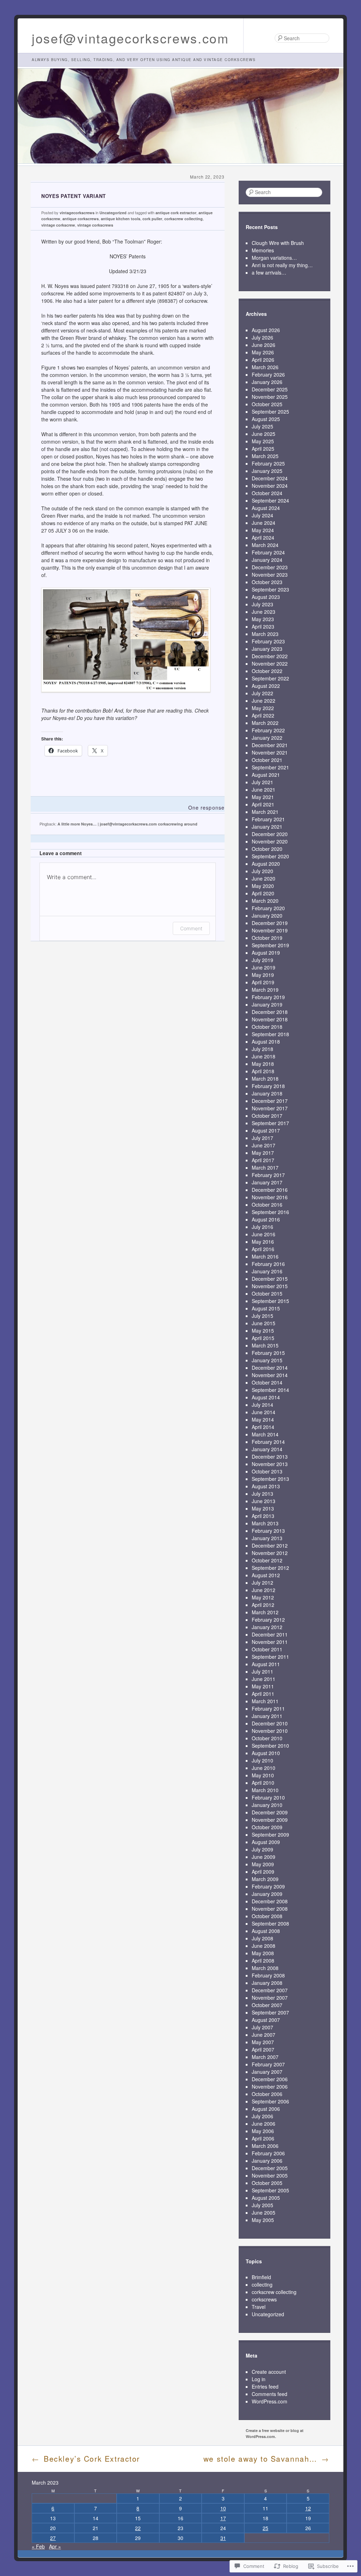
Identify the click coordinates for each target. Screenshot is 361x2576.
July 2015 (262, 1316)
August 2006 (266, 2109)
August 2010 (266, 1753)
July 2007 (262, 2027)
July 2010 (262, 1760)
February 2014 (268, 1442)
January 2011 (267, 1716)
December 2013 (270, 1457)
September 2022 (270, 678)
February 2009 (268, 1886)
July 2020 (262, 871)
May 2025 (263, 441)
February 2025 (268, 463)
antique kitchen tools (121, 219)
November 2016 (270, 1197)
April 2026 (263, 360)
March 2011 (265, 1701)
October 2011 (267, 1649)
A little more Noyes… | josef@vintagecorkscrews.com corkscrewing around (127, 824)
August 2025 (266, 419)
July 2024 (262, 515)
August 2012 (266, 1575)
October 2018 (267, 1027)
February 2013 (268, 1531)
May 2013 (263, 1508)
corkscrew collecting (183, 219)
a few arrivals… (269, 272)
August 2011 (266, 1664)
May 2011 (263, 1686)
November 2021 (270, 752)
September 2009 (270, 1835)
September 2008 (270, 1923)
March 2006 (265, 2146)
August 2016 (266, 1219)
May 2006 (263, 2131)
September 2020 (270, 856)
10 (223, 2508)
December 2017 (270, 1101)
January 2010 (267, 1805)
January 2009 (267, 1894)
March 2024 (265, 545)
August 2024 (266, 508)
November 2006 (270, 2086)
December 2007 (270, 1990)
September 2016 (270, 1212)
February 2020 (268, 908)
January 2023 (267, 649)
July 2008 (262, 1938)
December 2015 (270, 1279)
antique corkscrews (81, 219)
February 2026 (268, 374)
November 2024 (270, 486)
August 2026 (266, 330)
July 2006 (262, 2116)
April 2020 (263, 893)
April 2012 (263, 1605)
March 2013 (265, 1523)
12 (308, 2508)
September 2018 (270, 1034)
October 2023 (267, 582)
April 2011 (263, 1694)
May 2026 (263, 352)
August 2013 (266, 1486)
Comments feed (270, 2394)
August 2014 (266, 1397)
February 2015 (268, 1353)
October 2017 (267, 1116)
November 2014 (270, 1375)
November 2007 (270, 1998)
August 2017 (266, 1130)
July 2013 (262, 1494)
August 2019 (266, 953)
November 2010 (270, 1731)
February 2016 (268, 1264)
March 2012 (265, 1612)
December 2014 (270, 1368)
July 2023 (262, 604)
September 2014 (270, 1390)
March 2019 (265, 990)
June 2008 (264, 1946)
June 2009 (264, 1857)
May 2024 (263, 530)
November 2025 (270, 397)
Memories (263, 250)
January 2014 (267, 1449)
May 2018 (263, 1064)
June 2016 (264, 1234)
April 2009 (263, 1872)
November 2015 (270, 1286)
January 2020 (267, 915)
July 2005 (262, 2205)
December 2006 (270, 2079)
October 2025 (267, 404)
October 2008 (267, 1916)
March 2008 (265, 1968)
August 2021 (266, 775)
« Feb (38, 2546)
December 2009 (270, 1812)
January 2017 (267, 1182)
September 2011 (270, 1657)
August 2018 (266, 1041)
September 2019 (270, 945)
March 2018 (265, 1079)
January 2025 (267, 471)
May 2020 (263, 886)
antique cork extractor (176, 213)
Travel (259, 2307)
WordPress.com (270, 2401)
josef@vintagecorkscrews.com (130, 38)
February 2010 (268, 1797)
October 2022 (267, 671)
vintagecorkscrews (77, 213)
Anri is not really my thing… (282, 265)
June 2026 (264, 345)
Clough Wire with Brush (278, 243)
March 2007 (265, 2057)
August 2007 (266, 2020)
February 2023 (268, 641)
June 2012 (264, 1590)
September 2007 (270, 2012)
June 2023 (264, 612)
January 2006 (267, 2161)
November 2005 (270, 2175)
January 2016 (267, 1271)
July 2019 (262, 960)
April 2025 (263, 449)
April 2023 (263, 626)
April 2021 (263, 804)
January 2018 (267, 1093)
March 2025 (265, 456)
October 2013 (267, 1471)
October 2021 (267, 760)
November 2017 (270, 1108)
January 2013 (267, 1538)
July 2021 (262, 782)
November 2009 (270, 1820)
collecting (262, 2284)
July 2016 (262, 1227)
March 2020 (265, 901)
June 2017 (264, 1145)
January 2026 (267, 382)
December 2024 (270, 478)
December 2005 (270, 2168)
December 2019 (270, 923)
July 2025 (262, 426)
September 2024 (270, 500)
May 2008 (263, 1953)
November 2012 (270, 1553)
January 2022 (267, 738)
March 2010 (265, 1790)
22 (138, 2528)
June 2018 (264, 1056)
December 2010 (270, 1723)
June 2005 (264, 2212)
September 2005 (270, 2190)
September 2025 (270, 412)
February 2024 (268, 552)
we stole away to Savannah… (266, 2458)
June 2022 (264, 701)
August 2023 (266, 597)
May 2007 (263, 2042)
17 (223, 2518)
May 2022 (263, 708)
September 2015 (270, 1301)
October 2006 (267, 2094)
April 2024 (263, 538)
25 (265, 2528)
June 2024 (264, 523)
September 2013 (270, 1479)
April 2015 (263, 1338)
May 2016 (263, 1242)
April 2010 (263, 1783)
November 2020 (270, 841)
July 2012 (262, 1583)
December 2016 (270, 1190)
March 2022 (265, 723)
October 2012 (267, 1560)
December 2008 (270, 1901)
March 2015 (265, 1345)
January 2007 (267, 2072)
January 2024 (267, 560)
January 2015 (267, 1360)
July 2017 (262, 1138)
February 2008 (268, 1975)
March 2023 (265, 634)
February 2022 (268, 730)
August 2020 (266, 864)
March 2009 (265, 1879)
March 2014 (265, 1434)
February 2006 (268, 2153)
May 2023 (263, 619)
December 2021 (270, 745)
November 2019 (270, 930)
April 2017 (263, 1160)
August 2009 (266, 1842)
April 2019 (263, 982)
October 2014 (267, 1382)
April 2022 (263, 715)
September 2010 (270, 1746)
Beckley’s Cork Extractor (86, 2458)
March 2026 (265, 367)
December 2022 (270, 656)
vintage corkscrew (58, 225)
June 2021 (264, 789)
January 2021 (267, 827)
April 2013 (263, 1516)
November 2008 (270, 1909)
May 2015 (263, 1331)
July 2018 (262, 1049)
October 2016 (267, 1205)
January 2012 (267, 1627)
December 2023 (270, 567)
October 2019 (267, 938)
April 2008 (263, 1960)
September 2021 (270, 767)
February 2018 (268, 1086)
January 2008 (267, 1983)
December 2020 (270, 834)
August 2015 (266, 1308)
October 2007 (267, 2005)
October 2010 (267, 1738)
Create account (269, 2372)
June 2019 (264, 967)
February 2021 (268, 819)
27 (53, 2538)
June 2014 (264, 1412)
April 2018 (263, 1071)
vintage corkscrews (95, 225)
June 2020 (264, 878)
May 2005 (263, 2220)
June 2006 (264, 2124)
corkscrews (264, 2299)
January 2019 (267, 1004)
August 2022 (266, 686)
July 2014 (262, 1405)
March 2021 (265, 812)
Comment (191, 928)
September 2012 (270, 1568)
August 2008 (266, 1931)
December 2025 (270, 389)
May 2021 (263, 797)
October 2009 (267, 1827)
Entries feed (265, 2386)
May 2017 (263, 1153)
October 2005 (267, 2183)
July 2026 (262, 337)
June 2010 (264, 1768)
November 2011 (270, 1642)
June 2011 (264, 1679)
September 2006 (270, 2101)
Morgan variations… (274, 258)
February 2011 (268, 1709)
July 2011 (262, 1671)
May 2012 (263, 1597)
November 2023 (270, 575)
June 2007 (264, 2035)
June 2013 (264, 1501)
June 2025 (264, 434)
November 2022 (270, 663)
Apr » (55, 2546)
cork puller (152, 219)
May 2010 (263, 1775)
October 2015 (267, 1293)
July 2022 (262, 693)
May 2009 (263, 1864)
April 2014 (263, 1427)
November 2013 (270, 1464)
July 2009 (262, 1849)
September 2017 (270, 1123)
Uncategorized (113, 213)
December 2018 (270, 1012)
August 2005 (266, 2198)
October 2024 (267, 493)
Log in (259, 2379)
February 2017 (268, 1175)
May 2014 (263, 1419)
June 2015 (264, 1323)
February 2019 (268, 997)
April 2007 (263, 2049)
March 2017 (265, 1167)
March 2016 (265, 1256)
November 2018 (270, 1019)
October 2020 (267, 849)
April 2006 (263, 2138)
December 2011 (270, 1634)
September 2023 (270, 589)
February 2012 (268, 1620)
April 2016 (263, 1249)
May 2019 (263, 975)
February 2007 (268, 2064)
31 (223, 2538)
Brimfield (261, 2277)
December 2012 (270, 1545)
